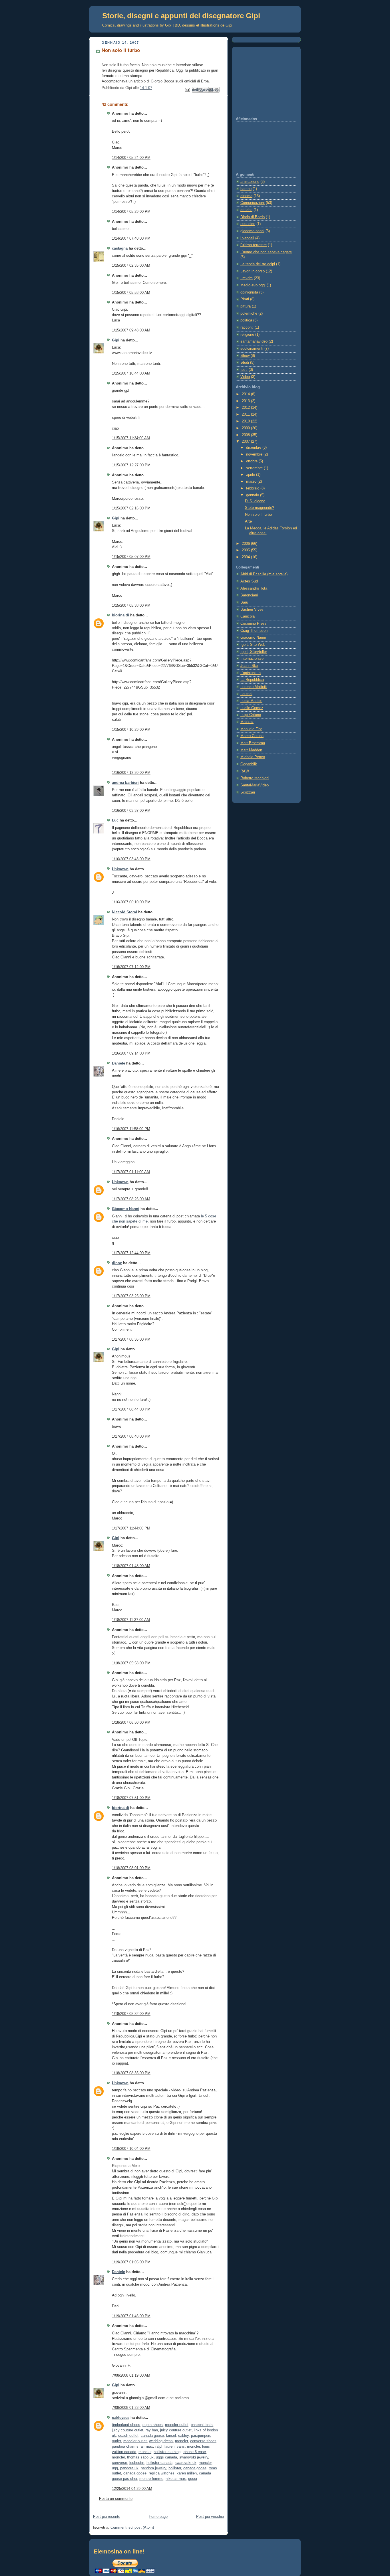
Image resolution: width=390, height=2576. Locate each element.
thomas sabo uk (140, 2457)
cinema (246, 196)
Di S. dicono (255, 501)
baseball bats (202, 2425)
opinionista (249, 292)
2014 (246, 394)
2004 (246, 557)
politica (246, 320)
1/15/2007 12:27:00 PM (131, 465)
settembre (255, 468)
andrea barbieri (125, 783)
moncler (181, 2441)
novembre (255, 454)
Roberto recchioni (255, 778)
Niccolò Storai (124, 912)
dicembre (254, 448)
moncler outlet (177, 2425)
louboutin (137, 2463)
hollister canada (159, 2463)
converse (119, 2463)
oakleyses (121, 2418)
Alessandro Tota (254, 588)
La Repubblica (252, 680)
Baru (244, 602)
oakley (183, 2436)
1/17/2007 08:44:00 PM (131, 1409)
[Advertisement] (264, 82)
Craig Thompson (254, 631)
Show (245, 356)
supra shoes (153, 2425)
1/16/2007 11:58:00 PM (131, 1129)
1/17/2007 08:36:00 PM (131, 1339)
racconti (247, 327)
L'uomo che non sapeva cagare (266, 252)
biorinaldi (120, 615)
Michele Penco (253, 757)
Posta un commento (116, 2499)
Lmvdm (247, 278)
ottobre (252, 461)
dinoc (117, 1263)
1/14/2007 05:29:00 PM (131, 212)
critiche (246, 210)
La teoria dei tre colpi (258, 264)
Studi (245, 363)
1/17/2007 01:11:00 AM (131, 1172)
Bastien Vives (252, 610)
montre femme (151, 2479)
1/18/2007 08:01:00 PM (131, 1868)
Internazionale (252, 659)
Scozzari (248, 792)
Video (245, 377)
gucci (193, 2479)
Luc (115, 820)
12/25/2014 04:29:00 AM (132, 2489)
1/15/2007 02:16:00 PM (131, 508)
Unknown (120, 869)
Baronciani (249, 595)
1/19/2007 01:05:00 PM (131, 2262)
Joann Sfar (249, 666)
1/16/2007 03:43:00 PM (131, 859)
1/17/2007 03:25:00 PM (131, 1296)
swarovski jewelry (194, 2457)
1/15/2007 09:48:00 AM (131, 330)
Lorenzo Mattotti (254, 687)
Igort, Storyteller (254, 652)
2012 (246, 408)
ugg (115, 2468)
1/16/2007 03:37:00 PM (131, 811)
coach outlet (128, 2436)
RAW (245, 771)
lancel (171, 2436)
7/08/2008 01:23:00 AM (131, 2408)
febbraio (253, 488)
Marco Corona (252, 736)
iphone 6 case (194, 2452)
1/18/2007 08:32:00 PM (131, 2014)
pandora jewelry (153, 2468)
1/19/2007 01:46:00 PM (131, 2316)
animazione (250, 182)
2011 (246, 414)
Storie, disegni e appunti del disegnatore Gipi (181, 16)
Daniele (118, 1063)
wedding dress (161, 2441)
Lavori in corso (253, 271)
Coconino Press (254, 624)
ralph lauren (165, 2447)
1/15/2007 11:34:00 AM (131, 438)
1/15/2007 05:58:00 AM (131, 293)
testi (244, 370)
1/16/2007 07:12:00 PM (131, 967)
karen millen (187, 2473)
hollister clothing (167, 2452)
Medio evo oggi (253, 285)
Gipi (116, 340)
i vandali (247, 238)
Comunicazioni (253, 203)
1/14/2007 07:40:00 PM (131, 238)
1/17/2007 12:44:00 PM (131, 1253)
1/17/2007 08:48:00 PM (131, 1436)
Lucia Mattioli (251, 701)
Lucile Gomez (252, 708)
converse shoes (203, 2441)
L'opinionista (251, 673)
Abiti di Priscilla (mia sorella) (264, 574)
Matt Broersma (253, 743)
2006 (246, 544)
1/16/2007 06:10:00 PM (131, 902)
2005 (246, 550)
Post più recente (107, 2517)
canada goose (152, 2436)
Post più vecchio (210, 2517)
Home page (158, 2517)
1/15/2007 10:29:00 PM (131, 730)
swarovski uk (186, 2463)
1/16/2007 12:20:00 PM (131, 773)
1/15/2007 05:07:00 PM (131, 557)
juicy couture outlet (128, 2430)
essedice (248, 224)
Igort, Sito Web (253, 645)
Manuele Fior (251, 729)
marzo (252, 481)
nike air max (176, 2479)
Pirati (245, 299)
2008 (246, 435)
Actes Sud (249, 581)
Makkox (247, 722)
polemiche (249, 313)
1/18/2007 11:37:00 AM (131, 1620)
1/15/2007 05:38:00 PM (131, 606)
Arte (248, 521)
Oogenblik (249, 764)
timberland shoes (126, 2425)
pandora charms (125, 2447)
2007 (246, 442)
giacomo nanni (252, 231)
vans (181, 2447)
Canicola (248, 616)
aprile (251, 475)
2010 (246, 421)
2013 (246, 401)
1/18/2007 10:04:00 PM (131, 2149)
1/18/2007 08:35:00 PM (131, 2073)
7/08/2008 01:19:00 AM (131, 2375)
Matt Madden (251, 750)
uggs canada (166, 2457)
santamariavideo (254, 341)
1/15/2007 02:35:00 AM (131, 266)
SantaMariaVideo (255, 785)
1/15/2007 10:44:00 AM (131, 373)
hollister (175, 2468)
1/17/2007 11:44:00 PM (131, 1528)
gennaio (253, 495)
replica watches (162, 2473)
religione (247, 335)
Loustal (246, 694)
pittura (246, 306)
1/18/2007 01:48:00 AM (131, 1566)
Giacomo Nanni (126, 1209)
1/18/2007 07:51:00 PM (131, 1798)
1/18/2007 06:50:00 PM (131, 1723)
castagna (120, 248)
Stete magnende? (260, 508)
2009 (246, 428)
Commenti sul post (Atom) (132, 2528)
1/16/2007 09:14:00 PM (131, 1053)
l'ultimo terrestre (254, 245)
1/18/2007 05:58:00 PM (131, 1663)
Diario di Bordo (253, 217)
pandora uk (129, 2468)
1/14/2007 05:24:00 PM (131, 158)
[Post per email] (187, 90)
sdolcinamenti (252, 349)
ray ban (152, 2430)
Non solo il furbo (258, 515)
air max (147, 2447)
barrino (246, 189)
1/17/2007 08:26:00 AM (131, 1199)
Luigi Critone (251, 715)
